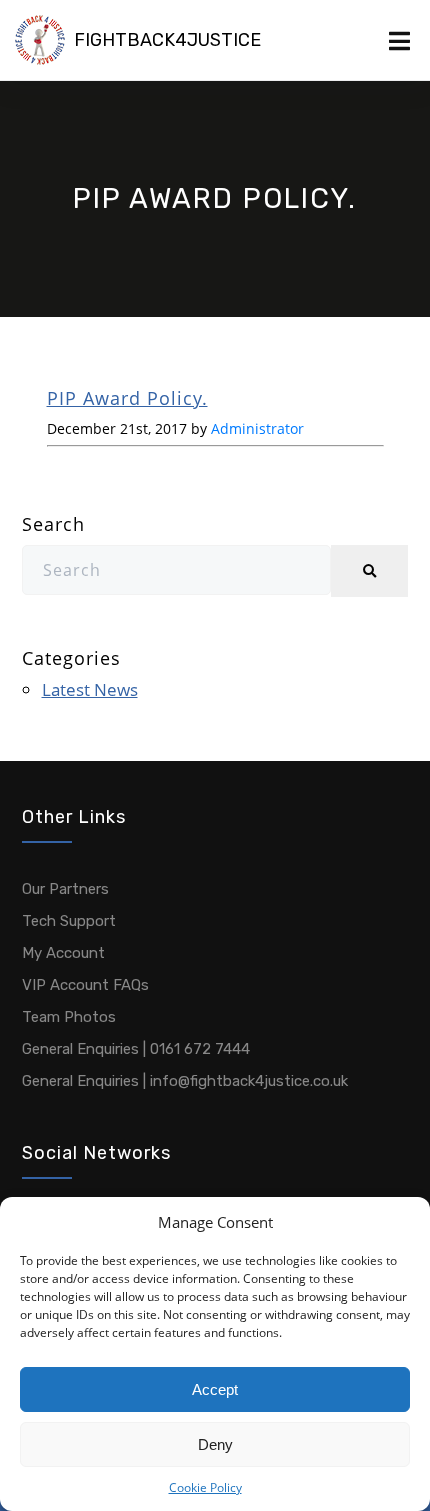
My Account (63, 953)
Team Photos (69, 1017)
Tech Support (69, 921)
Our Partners (65, 889)
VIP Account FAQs (85, 985)
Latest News (90, 689)
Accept (215, 1389)
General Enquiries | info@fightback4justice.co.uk (185, 1081)
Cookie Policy (205, 1487)
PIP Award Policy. (127, 398)
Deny (215, 1444)
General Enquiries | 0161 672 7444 (136, 1049)
